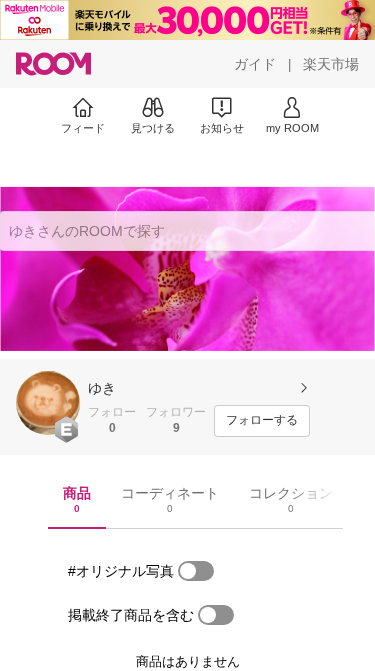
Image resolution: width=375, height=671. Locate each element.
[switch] (196, 571)
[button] (48, 403)
